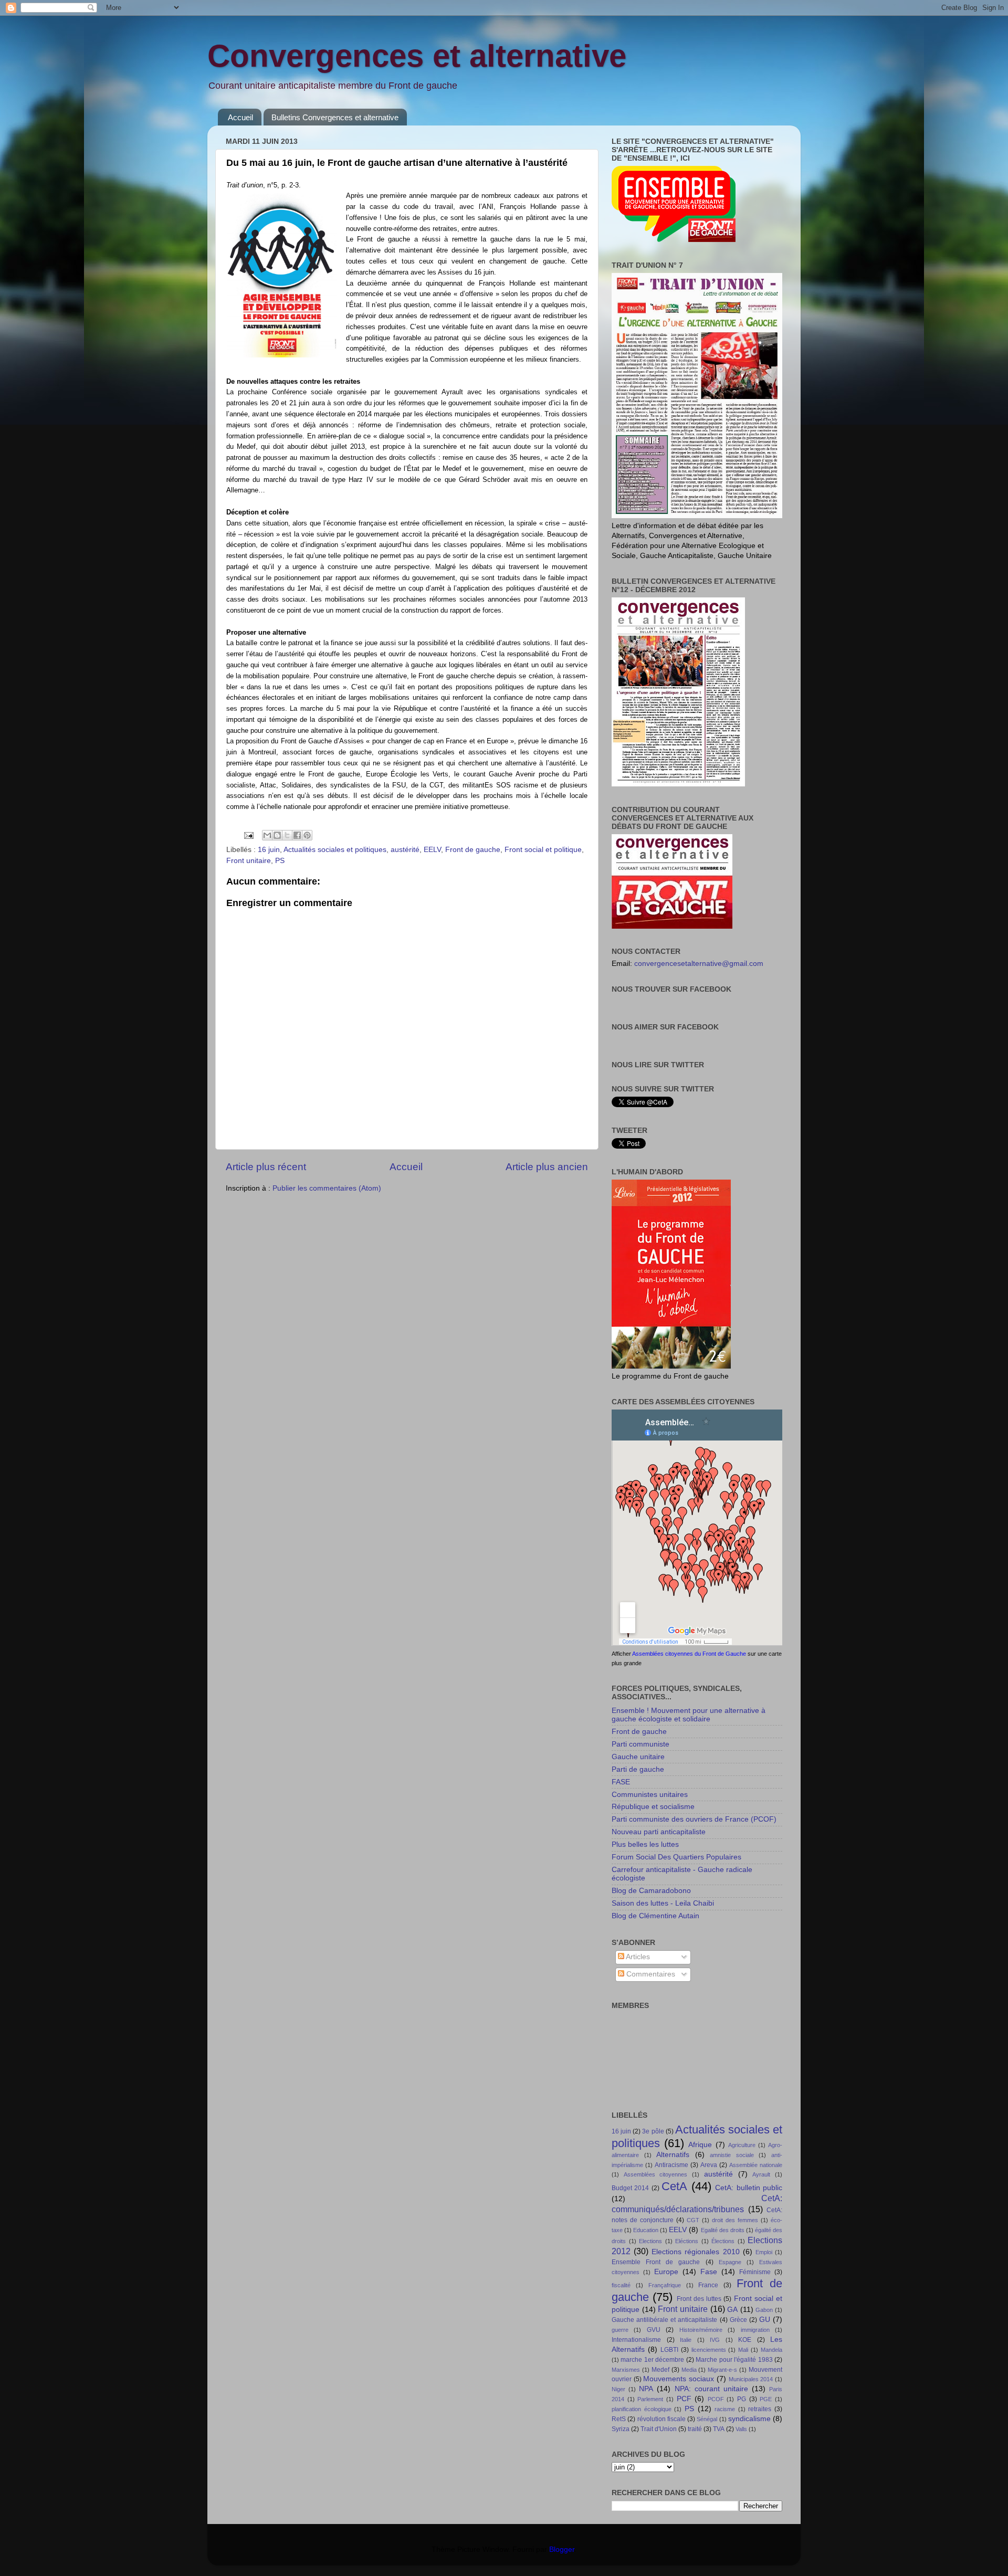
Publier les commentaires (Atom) (327, 1188)
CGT (693, 2220)
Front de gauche (473, 850)
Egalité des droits (723, 2230)
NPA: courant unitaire (711, 2389)
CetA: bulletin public (749, 2188)
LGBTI (669, 2350)
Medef (660, 2370)
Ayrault (761, 2174)
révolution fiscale (661, 2419)
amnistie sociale (732, 2155)
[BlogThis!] (277, 835)
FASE (621, 1782)
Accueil (240, 117)
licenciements (709, 2350)
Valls (741, 2429)
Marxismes (626, 2370)
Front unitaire (249, 861)
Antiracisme (671, 2165)
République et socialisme (653, 1807)
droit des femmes (735, 2220)
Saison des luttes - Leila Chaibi (663, 1903)
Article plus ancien (547, 1167)
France (708, 2285)
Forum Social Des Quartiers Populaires (676, 1857)
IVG (715, 2340)
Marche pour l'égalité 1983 (734, 2360)
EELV (432, 850)
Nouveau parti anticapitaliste (659, 1832)
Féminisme (755, 2272)
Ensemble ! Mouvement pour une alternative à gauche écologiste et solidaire (689, 1715)
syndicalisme (749, 2419)
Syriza (621, 2429)
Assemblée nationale (756, 2165)
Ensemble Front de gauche (656, 2262)
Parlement (650, 2399)
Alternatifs (673, 2155)
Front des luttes (699, 2299)
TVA (719, 2429)
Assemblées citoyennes (656, 2174)
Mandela (771, 2350)
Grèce (738, 2320)
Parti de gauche (638, 1769)
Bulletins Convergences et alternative (335, 117)
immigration (755, 2330)
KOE (745, 2340)
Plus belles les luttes (645, 1844)
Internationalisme (636, 2340)
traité (695, 2429)
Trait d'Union (659, 2429)
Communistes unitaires (650, 1795)
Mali (743, 2350)
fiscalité (621, 2285)
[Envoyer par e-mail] (267, 835)
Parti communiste (640, 1744)
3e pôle (653, 2131)
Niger (618, 2389)
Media (689, 2370)
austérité (405, 850)
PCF (684, 2399)
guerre (620, 2330)
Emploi (764, 2252)
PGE (766, 2399)
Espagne (730, 2262)
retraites (760, 2409)
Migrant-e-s (722, 2370)
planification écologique (642, 2409)
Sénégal (707, 2419)
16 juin (269, 850)
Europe (666, 2272)
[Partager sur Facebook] (297, 835)
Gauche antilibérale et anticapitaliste (664, 2320)
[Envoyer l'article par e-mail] (248, 835)
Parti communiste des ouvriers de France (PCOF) (694, 1819)
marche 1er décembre (652, 2360)
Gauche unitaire (638, 1757)
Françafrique (665, 2285)
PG (742, 2399)
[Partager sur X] (287, 835)
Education (646, 2230)
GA (732, 2310)
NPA (646, 2389)
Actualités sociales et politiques (335, 850)
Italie (686, 2340)
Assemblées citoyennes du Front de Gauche (689, 1654)
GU (765, 2320)
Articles (637, 1957)
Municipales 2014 (751, 2379)
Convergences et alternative (417, 56)
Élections (723, 2241)
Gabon (764, 2310)
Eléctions (687, 2241)
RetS (619, 2419)
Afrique (700, 2145)
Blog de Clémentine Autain (655, 1916)
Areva (709, 2165)
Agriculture (742, 2145)
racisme (725, 2409)
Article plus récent (266, 1167)
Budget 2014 (630, 2188)
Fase (709, 2272)
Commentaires (650, 1974)
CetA (674, 2186)
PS (280, 861)
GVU (654, 2330)
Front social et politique (543, 850)
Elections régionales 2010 (695, 2252)
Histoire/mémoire (701, 2330)
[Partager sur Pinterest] (307, 835)
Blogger (562, 2549)
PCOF (716, 2399)
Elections (650, 2241)
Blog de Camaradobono (651, 1891)
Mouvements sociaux (679, 2379)
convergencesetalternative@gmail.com (699, 964)
